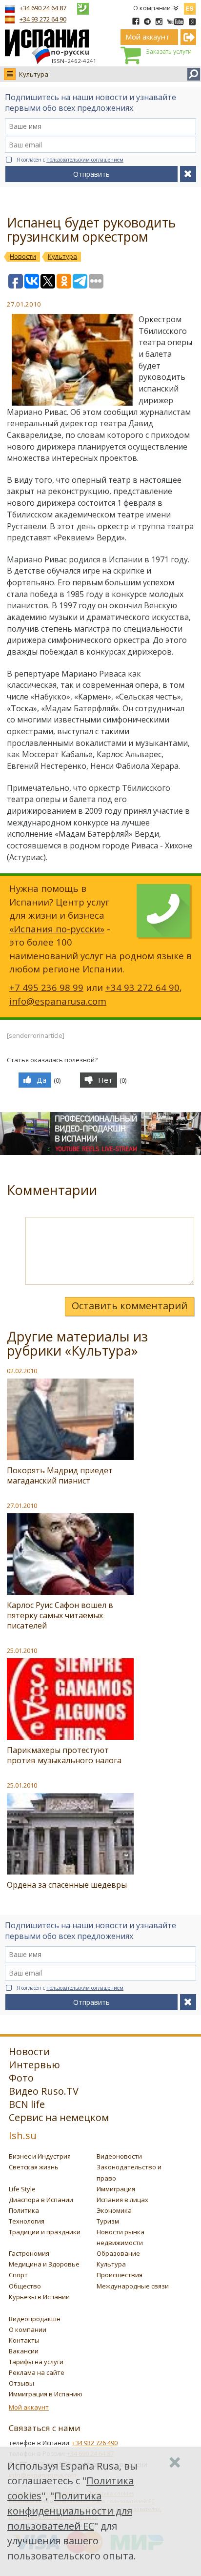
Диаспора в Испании (41, 2200)
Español (190, 7)
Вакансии (24, 2351)
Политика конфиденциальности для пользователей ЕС (70, 2511)
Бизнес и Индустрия (40, 2156)
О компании (152, 8)
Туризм (108, 2221)
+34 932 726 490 (95, 2443)
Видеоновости (119, 2156)
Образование (118, 2253)
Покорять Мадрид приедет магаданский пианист (60, 1475)
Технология (27, 2221)
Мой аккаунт (29, 2407)
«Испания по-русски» (57, 929)
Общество (25, 2286)
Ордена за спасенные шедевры (67, 1885)
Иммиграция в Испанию (46, 2394)
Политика (24, 2210)
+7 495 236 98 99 (46, 987)
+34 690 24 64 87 (43, 8)
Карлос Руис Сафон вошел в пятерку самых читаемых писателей (60, 1615)
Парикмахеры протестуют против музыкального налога (64, 1755)
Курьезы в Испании (39, 2297)
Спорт (18, 2275)
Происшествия (120, 2275)
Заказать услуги (169, 52)
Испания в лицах (122, 2200)
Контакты (24, 2340)
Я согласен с (70, 160)
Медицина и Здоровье (44, 2264)
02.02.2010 (22, 1371)
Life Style (22, 2189)
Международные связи (133, 2286)
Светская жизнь (34, 2167)
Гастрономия (29, 2253)
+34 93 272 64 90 (43, 19)
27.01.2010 (22, 1505)
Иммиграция (116, 2189)
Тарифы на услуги (36, 2362)
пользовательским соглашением (85, 160)
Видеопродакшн (35, 2319)
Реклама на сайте (37, 2372)
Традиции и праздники (45, 2232)
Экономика (114, 2210)
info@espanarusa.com (58, 1001)
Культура (34, 74)
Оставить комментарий (130, 1306)
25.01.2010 (22, 1650)
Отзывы (21, 2383)
